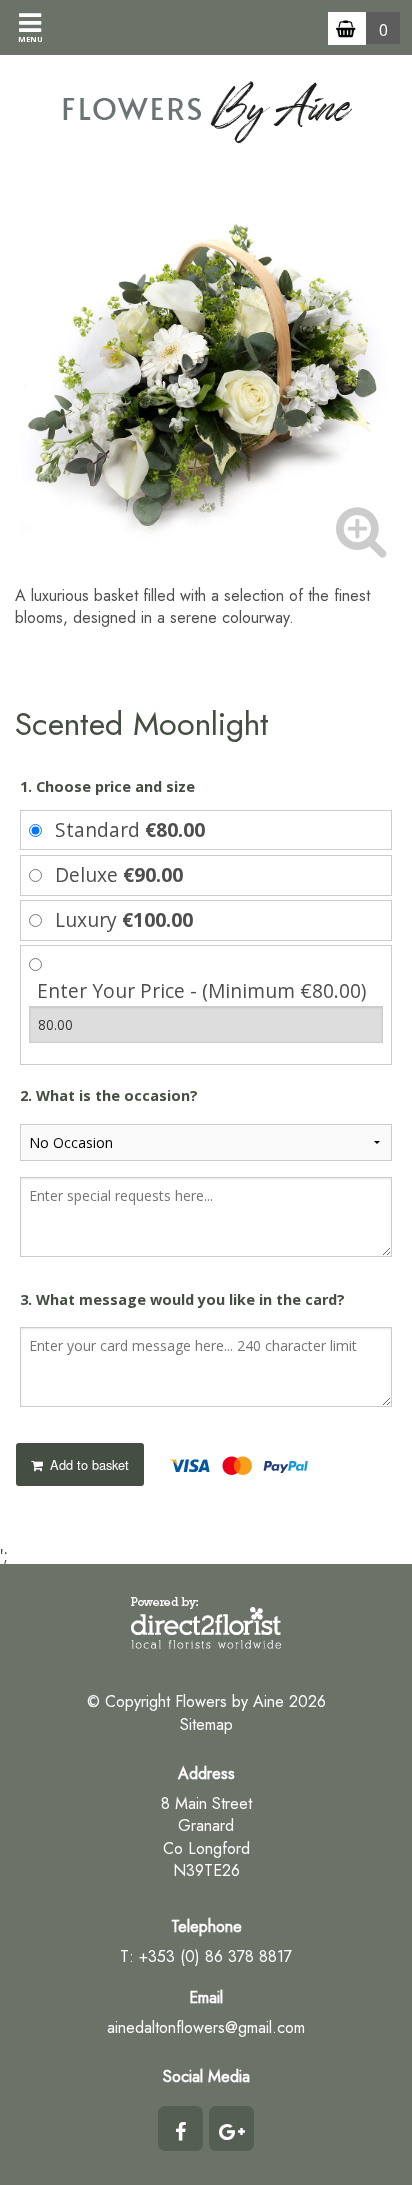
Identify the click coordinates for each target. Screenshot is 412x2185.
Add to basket (87, 1464)
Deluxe (119, 874)
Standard (130, 829)
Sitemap (206, 1724)
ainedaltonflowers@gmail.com (206, 2027)
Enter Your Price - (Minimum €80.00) (201, 990)
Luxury (124, 919)
